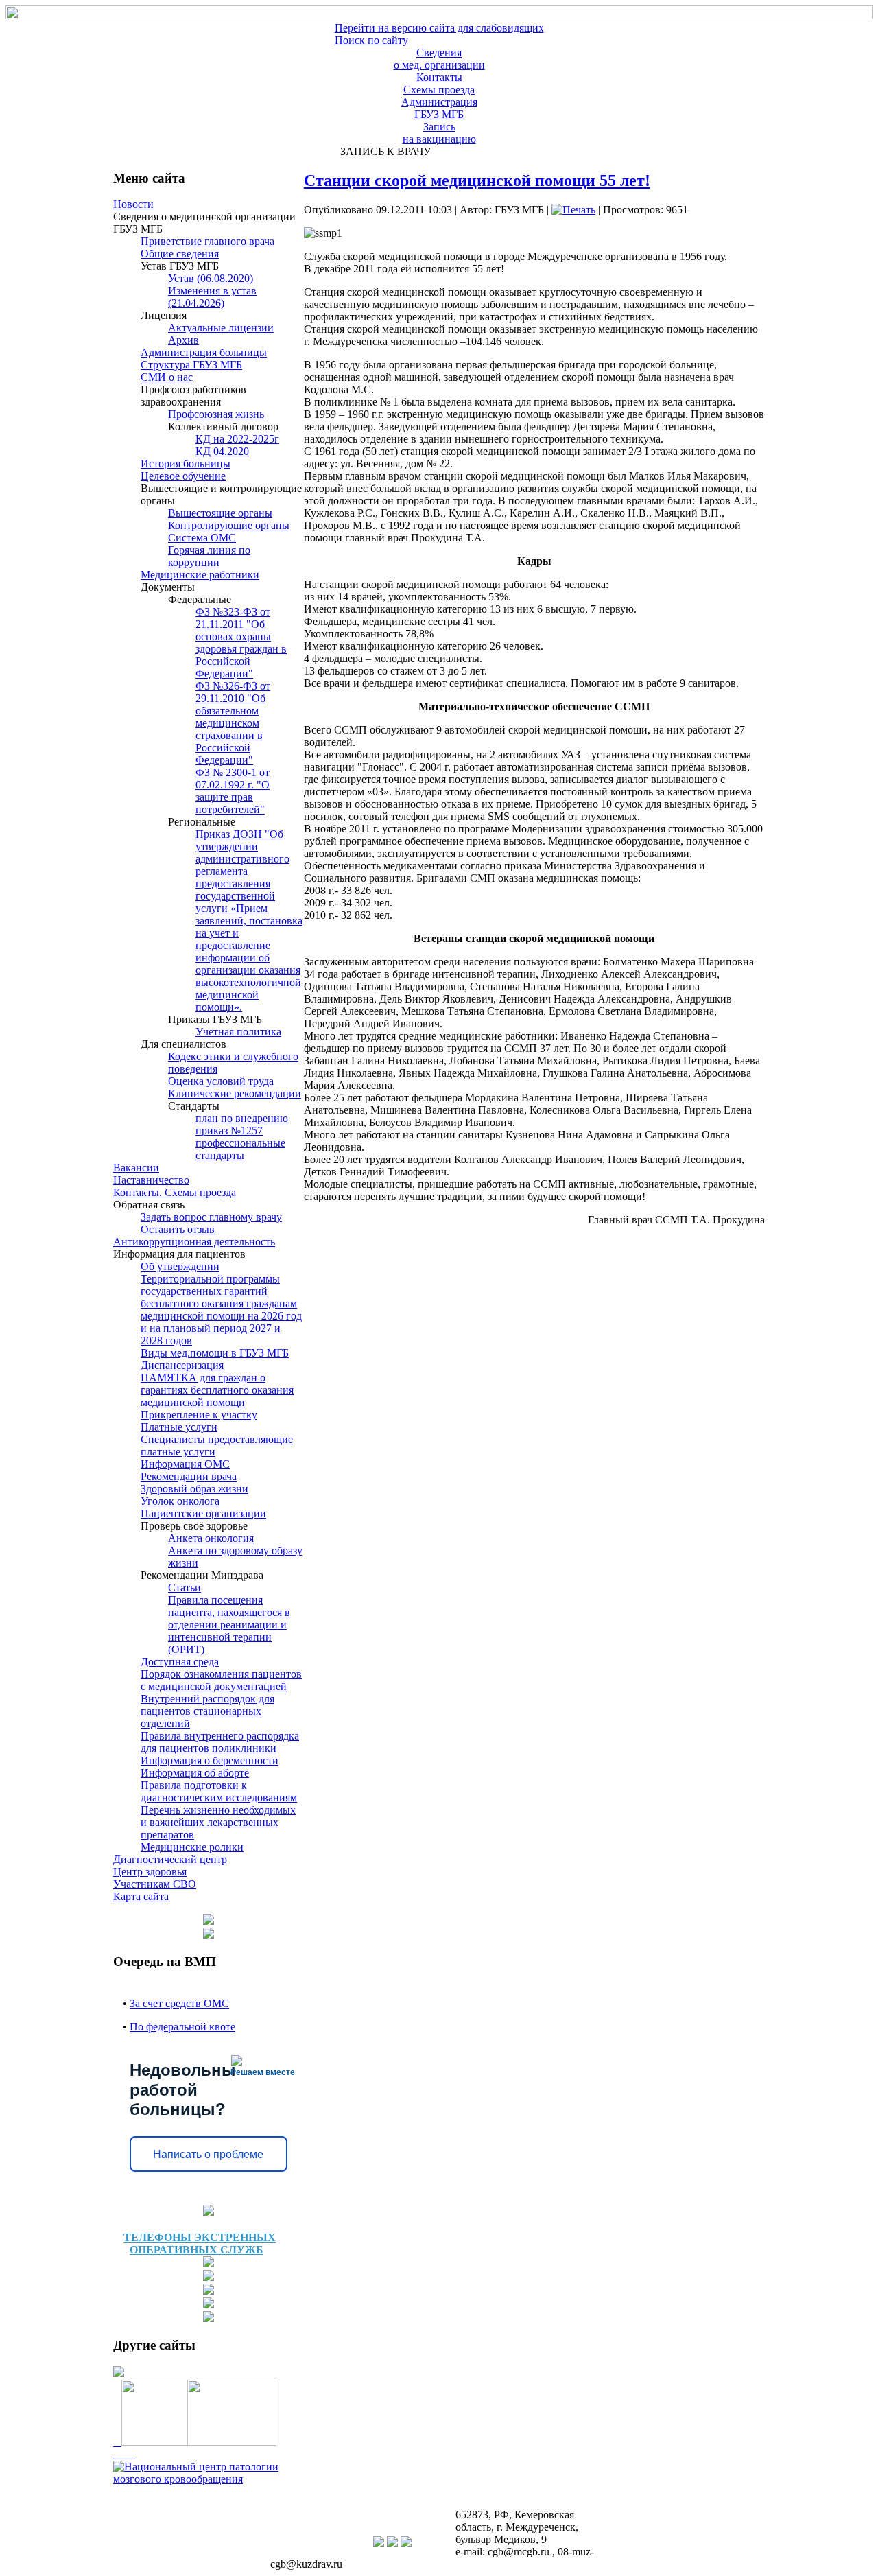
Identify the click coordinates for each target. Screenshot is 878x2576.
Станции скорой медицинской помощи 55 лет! (477, 180)
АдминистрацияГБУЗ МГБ (439, 108)
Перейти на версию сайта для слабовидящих (439, 28)
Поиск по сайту (371, 40)
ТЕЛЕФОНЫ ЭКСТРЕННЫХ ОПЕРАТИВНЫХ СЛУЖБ (200, 2244)
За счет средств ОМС (179, 2003)
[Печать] (573, 210)
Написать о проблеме (208, 2154)
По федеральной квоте (182, 2027)
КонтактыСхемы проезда (439, 83)
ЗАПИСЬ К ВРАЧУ (383, 151)
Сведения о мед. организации (439, 59)
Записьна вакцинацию (439, 133)
